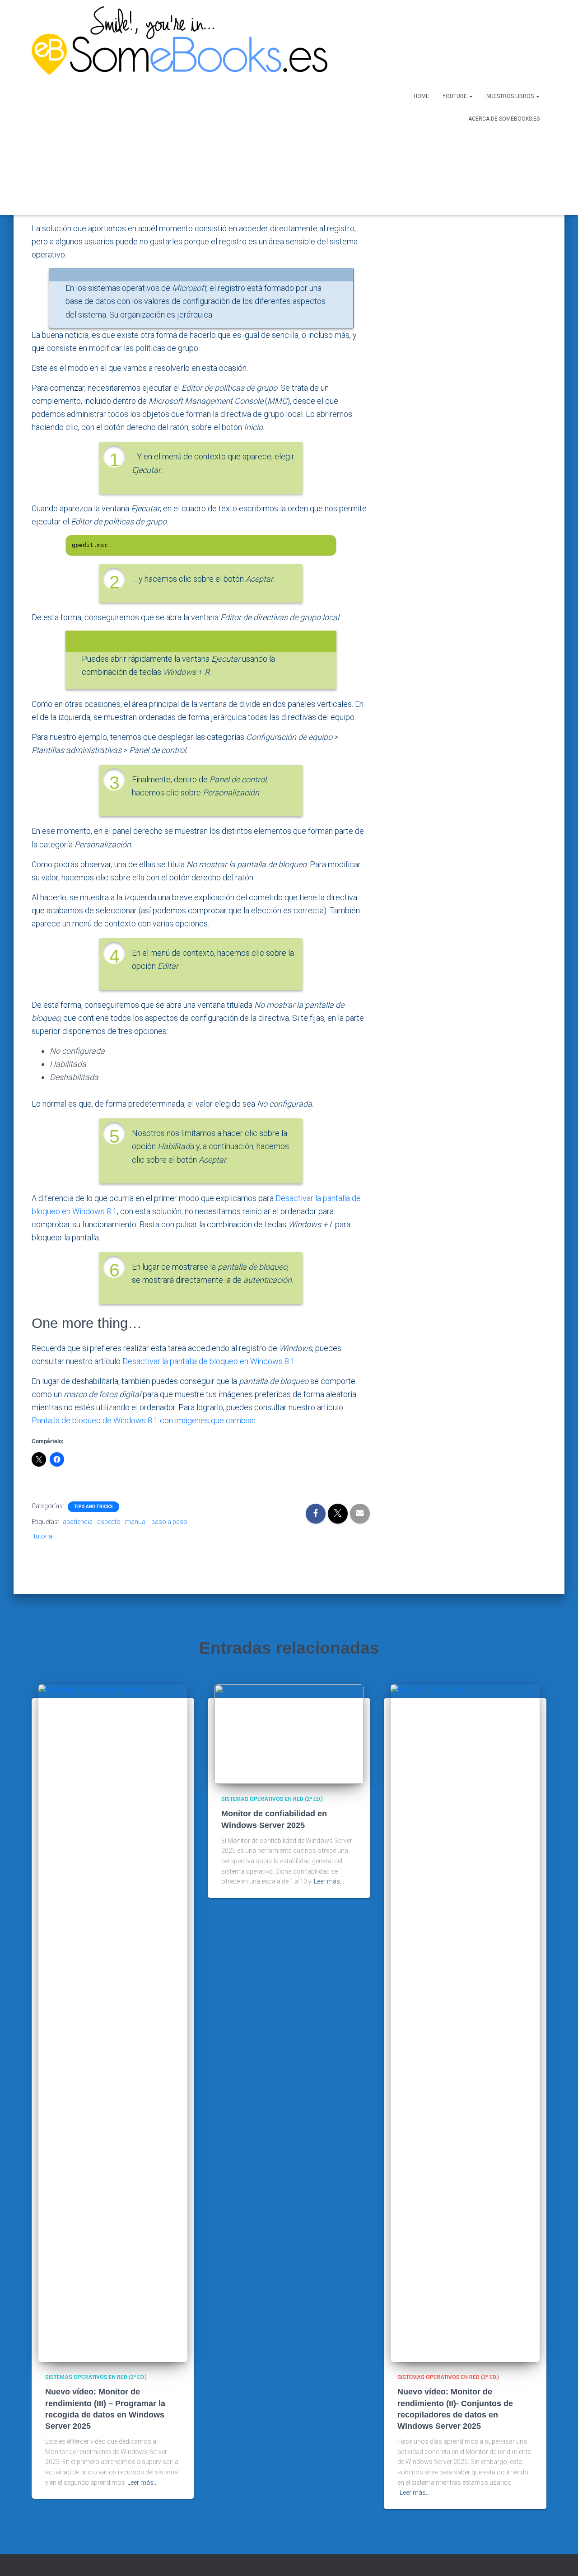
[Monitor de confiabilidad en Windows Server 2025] (289, 1734)
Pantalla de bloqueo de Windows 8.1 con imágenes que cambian (144, 1420)
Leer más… (142, 2482)
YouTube (455, 96)
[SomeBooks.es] (176, 108)
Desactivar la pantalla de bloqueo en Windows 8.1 (209, 1361)
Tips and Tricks (93, 1507)
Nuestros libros (511, 96)
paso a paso (169, 1522)
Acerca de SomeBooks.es (504, 119)
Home (421, 96)
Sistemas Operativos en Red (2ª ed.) (96, 2377)
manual (136, 1522)
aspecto (109, 1522)
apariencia (78, 1522)
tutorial (44, 1536)
